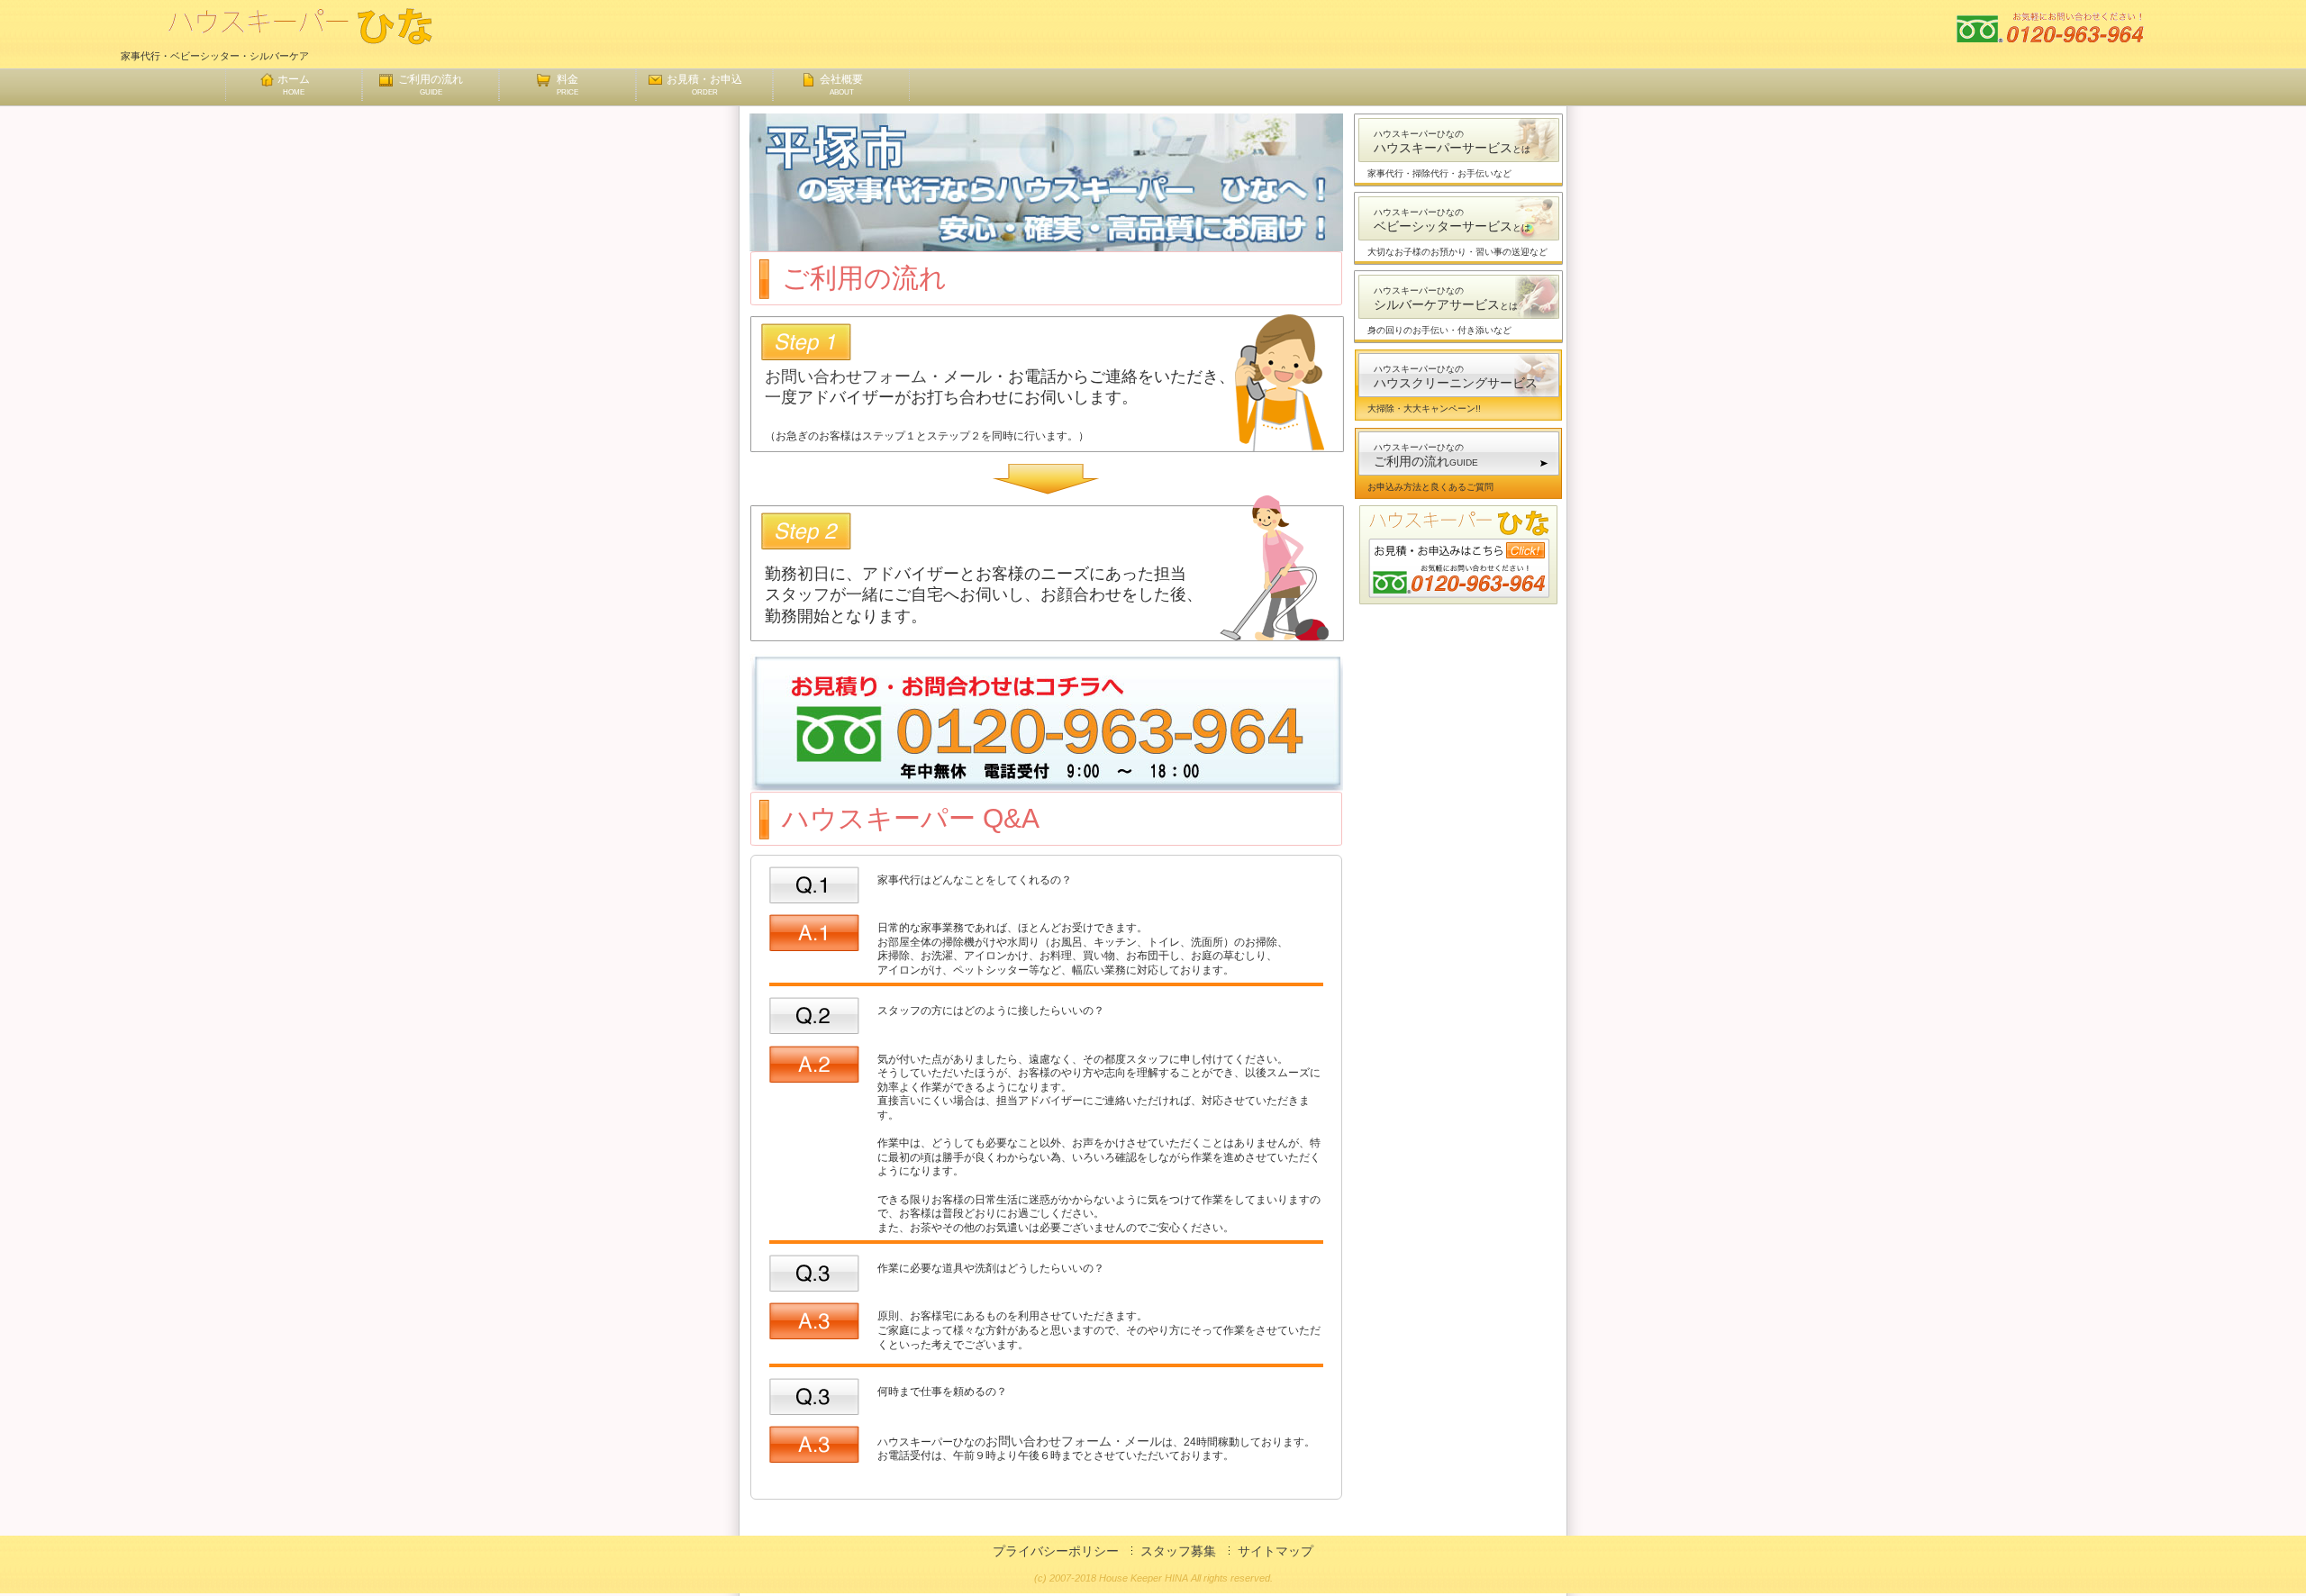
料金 (567, 85)
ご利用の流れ (431, 85)
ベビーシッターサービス (1452, 220)
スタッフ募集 (1178, 1551)
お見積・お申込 (704, 85)
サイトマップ (1276, 1551)
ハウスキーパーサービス (1452, 142)
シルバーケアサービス (1446, 299)
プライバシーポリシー (1056, 1551)
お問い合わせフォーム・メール (878, 376)
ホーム (294, 85)
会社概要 (841, 85)
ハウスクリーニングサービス (1456, 377)
